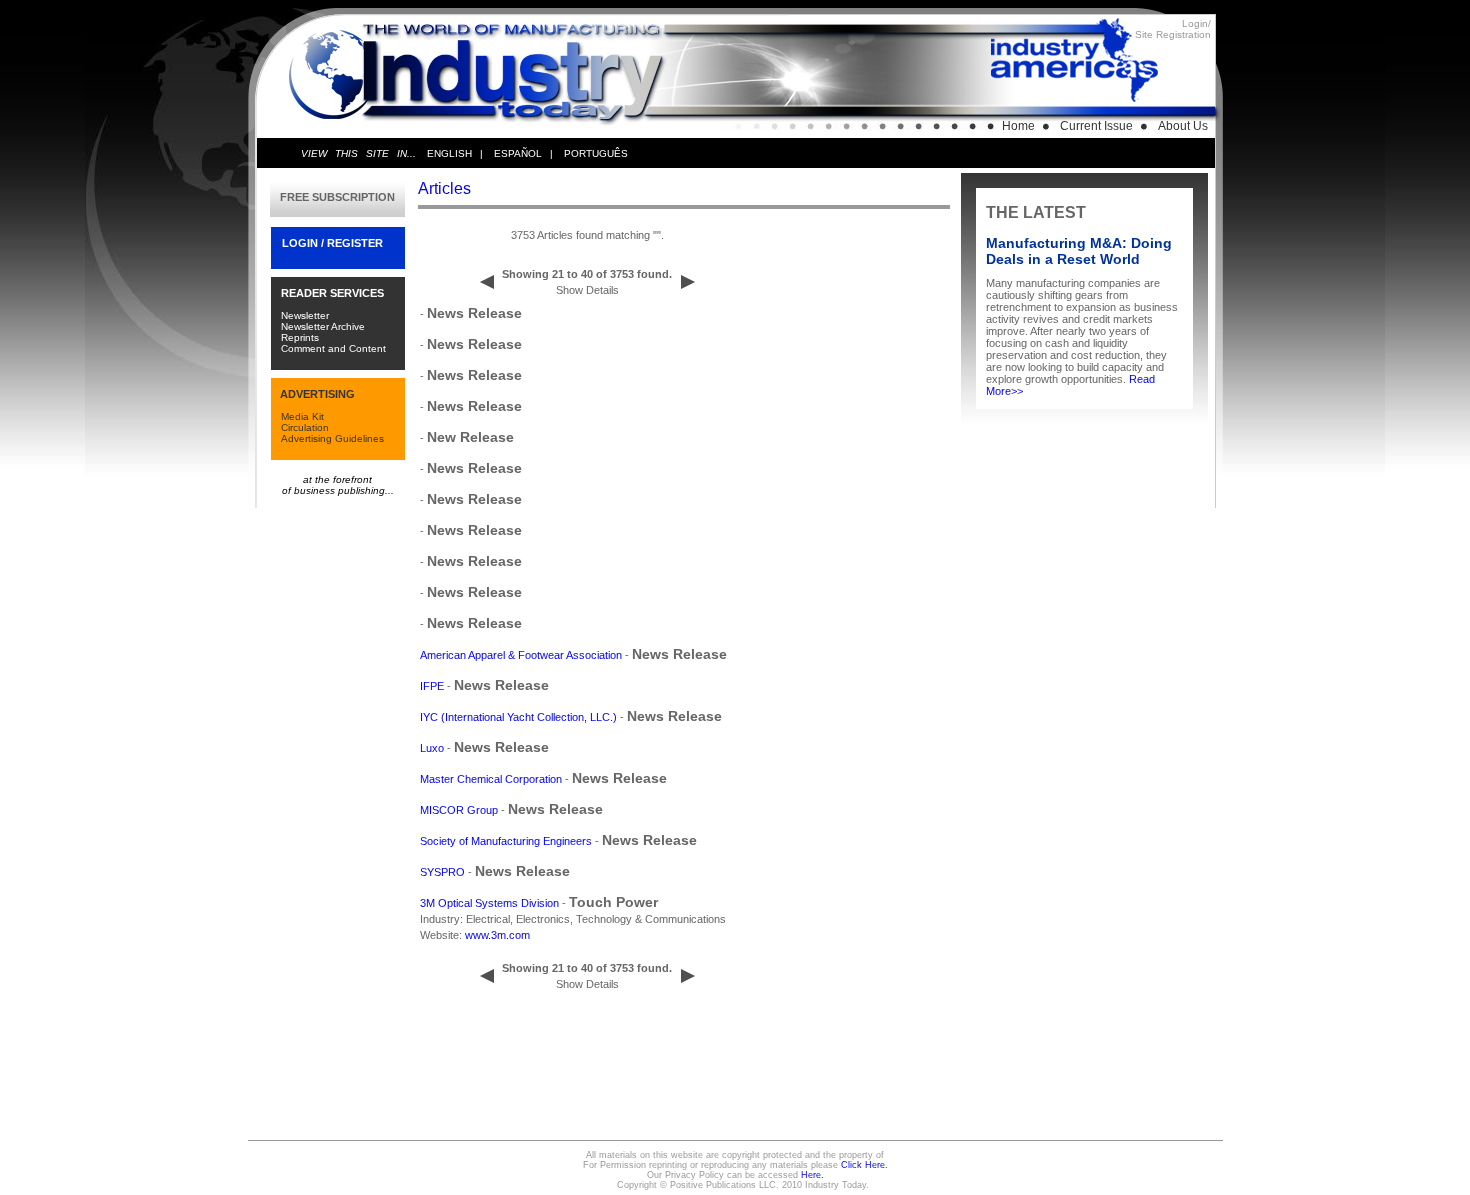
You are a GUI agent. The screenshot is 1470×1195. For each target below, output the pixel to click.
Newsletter (305, 315)
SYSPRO (442, 872)
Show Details (587, 290)
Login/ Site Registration (1173, 29)
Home (1018, 126)
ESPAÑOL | (523, 153)
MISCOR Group (459, 810)
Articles (444, 188)
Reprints (300, 337)
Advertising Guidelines (332, 438)
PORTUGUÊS (596, 153)
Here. (812, 1175)
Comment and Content (333, 348)
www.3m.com (497, 935)
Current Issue (1096, 126)
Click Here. (864, 1165)
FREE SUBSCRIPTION (337, 197)
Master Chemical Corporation (491, 779)
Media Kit (302, 416)
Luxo (432, 748)
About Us (1183, 126)
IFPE (432, 686)
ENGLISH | (455, 153)
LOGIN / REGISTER (332, 243)
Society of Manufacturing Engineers (506, 841)
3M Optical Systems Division (489, 903)
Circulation (305, 427)
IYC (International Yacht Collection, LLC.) (518, 717)
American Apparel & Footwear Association (521, 655)
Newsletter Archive (323, 326)
